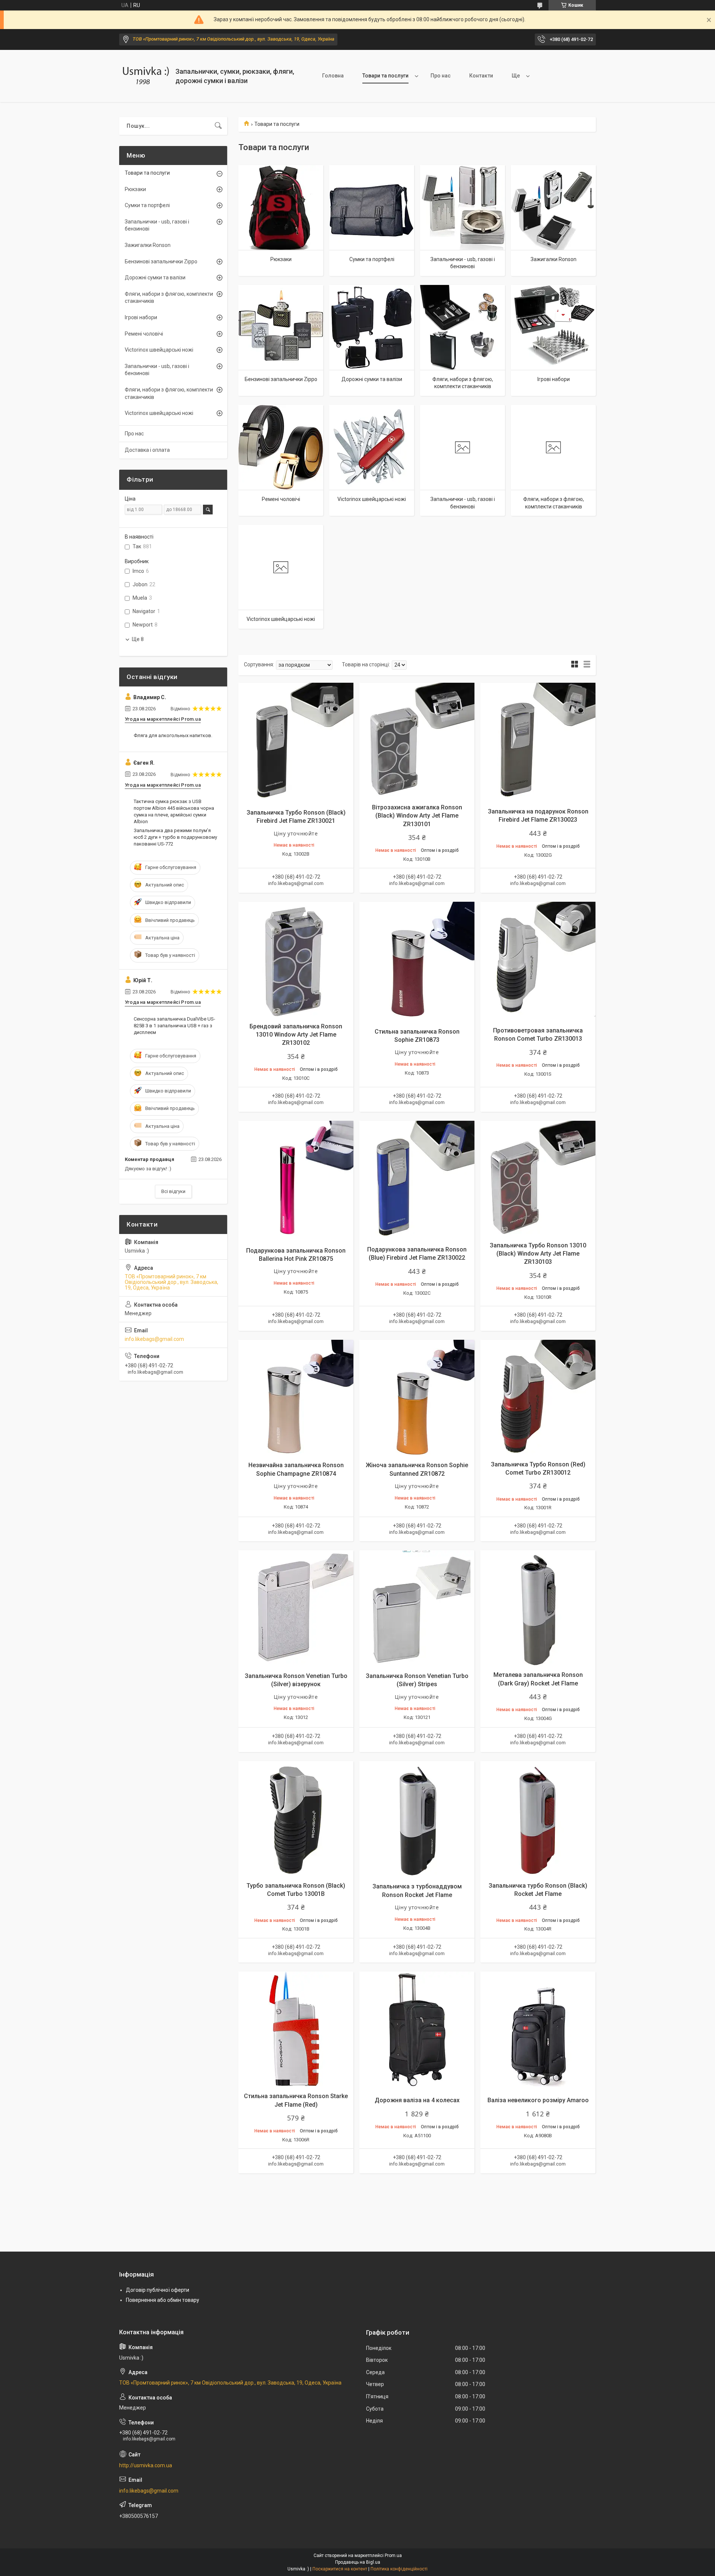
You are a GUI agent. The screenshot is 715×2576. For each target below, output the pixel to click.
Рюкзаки (281, 259)
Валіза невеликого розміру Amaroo (538, 2100)
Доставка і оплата (147, 450)
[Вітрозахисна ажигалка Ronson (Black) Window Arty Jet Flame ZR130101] (417, 740)
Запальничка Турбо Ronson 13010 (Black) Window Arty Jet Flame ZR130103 (538, 1254)
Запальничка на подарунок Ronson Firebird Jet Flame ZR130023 (538, 816)
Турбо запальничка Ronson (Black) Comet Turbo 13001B (296, 1890)
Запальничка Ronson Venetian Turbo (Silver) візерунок (296, 1680)
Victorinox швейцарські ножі (372, 499)
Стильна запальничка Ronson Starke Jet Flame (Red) (296, 2100)
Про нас (441, 76)
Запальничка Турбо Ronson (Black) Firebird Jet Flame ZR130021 (296, 817)
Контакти (481, 76)
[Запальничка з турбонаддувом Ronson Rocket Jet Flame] (417, 1819)
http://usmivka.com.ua (146, 2465)
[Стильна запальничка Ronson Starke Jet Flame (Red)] (296, 2029)
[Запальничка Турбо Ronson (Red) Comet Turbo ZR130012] (538, 1397)
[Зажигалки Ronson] (553, 207)
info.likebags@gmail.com (154, 1339)
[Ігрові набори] (553, 327)
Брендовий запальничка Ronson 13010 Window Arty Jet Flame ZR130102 (296, 1035)
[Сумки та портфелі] (372, 207)
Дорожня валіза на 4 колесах (417, 2100)
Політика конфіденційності (399, 2569)
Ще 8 (138, 639)
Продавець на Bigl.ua (358, 2562)
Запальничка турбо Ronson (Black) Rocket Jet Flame (538, 1890)
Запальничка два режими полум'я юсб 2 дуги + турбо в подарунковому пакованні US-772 (175, 837)
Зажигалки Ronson (554, 259)
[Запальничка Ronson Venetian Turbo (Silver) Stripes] (417, 1608)
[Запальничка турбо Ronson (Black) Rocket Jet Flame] (538, 1819)
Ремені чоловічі (281, 499)
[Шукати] (218, 126)
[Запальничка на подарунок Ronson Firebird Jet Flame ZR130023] (538, 740)
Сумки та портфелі (372, 259)
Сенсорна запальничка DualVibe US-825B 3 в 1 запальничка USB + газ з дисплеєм (174, 1026)
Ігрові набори (554, 379)
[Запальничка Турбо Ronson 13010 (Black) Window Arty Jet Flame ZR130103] (538, 1178)
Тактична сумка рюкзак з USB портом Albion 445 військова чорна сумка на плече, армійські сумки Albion (174, 812)
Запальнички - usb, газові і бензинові (463, 263)
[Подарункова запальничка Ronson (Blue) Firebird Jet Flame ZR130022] (417, 1178)
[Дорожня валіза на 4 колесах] (417, 2029)
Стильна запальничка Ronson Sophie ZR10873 (417, 1036)
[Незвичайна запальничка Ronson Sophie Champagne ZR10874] (296, 1397)
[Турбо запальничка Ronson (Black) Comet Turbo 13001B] (296, 1819)
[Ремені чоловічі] (281, 447)
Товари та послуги (385, 76)
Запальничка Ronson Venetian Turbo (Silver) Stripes (417, 1680)
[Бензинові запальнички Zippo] (281, 327)
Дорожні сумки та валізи (372, 379)
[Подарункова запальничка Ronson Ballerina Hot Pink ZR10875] (296, 1178)
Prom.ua (393, 2556)
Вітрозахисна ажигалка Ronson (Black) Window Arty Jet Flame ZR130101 (417, 816)
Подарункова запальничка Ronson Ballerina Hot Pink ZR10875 (296, 1255)
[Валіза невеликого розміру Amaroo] (538, 2029)
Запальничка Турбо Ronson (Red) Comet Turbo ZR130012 (538, 1468)
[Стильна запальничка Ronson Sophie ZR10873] (417, 959)
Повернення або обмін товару (163, 2300)
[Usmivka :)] (144, 76)
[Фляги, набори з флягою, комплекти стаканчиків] (463, 327)
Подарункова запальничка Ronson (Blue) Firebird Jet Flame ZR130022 (417, 1254)
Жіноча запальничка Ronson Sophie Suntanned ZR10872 (417, 1469)
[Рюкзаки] (281, 207)
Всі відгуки (173, 1191)
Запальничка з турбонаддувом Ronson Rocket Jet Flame (417, 1890)
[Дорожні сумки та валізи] (372, 327)
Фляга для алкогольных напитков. (173, 735)
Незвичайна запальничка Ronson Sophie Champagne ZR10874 (296, 1469)
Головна (333, 76)
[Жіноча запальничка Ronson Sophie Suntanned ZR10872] (417, 1397)
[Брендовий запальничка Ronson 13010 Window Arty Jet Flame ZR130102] (296, 959)
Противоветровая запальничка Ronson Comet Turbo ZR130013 (538, 1035)
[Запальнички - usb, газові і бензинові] (463, 207)
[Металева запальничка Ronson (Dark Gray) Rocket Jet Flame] (538, 1608)
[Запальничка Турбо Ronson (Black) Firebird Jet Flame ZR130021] (296, 740)
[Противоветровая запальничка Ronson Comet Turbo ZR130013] (538, 959)
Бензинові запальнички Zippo (281, 379)
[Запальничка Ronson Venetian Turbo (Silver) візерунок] (296, 1608)
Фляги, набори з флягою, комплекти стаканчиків (463, 383)
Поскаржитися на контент (340, 2569)
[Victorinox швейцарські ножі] (372, 447)
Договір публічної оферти (158, 2290)
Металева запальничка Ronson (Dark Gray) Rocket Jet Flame (538, 1679)
